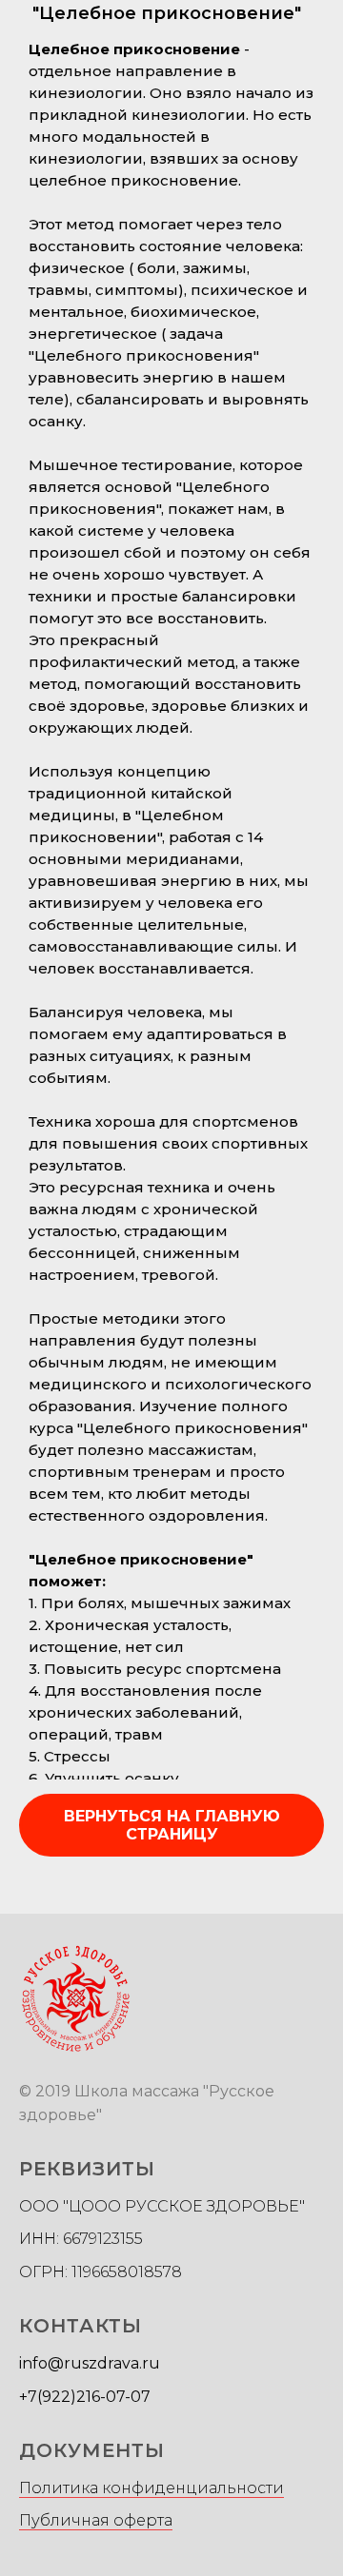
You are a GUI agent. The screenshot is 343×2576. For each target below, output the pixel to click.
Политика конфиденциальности (151, 2488)
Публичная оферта (96, 2520)
